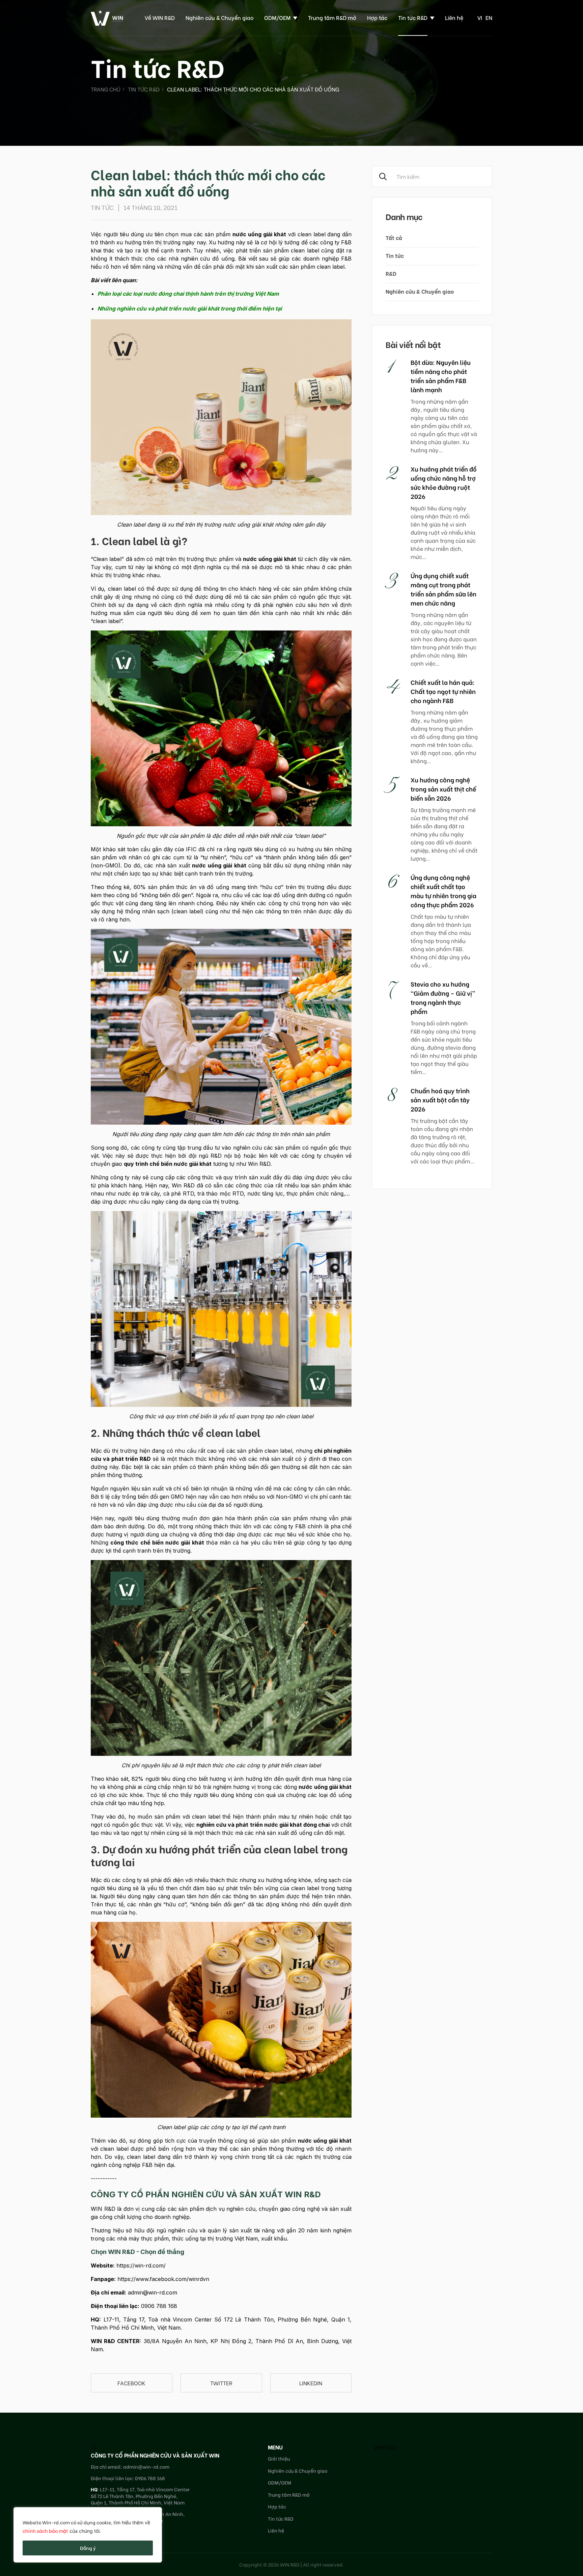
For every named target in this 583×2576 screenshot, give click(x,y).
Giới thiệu (279, 2458)
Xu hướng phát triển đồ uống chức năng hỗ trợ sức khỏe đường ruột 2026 (444, 482)
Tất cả (394, 237)
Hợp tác (377, 17)
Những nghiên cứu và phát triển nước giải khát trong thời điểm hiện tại (190, 308)
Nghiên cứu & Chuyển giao (219, 17)
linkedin (311, 2383)
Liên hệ (454, 17)
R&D (391, 273)
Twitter (221, 2383)
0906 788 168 (159, 2306)
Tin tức (395, 255)
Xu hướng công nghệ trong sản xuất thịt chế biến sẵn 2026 (443, 789)
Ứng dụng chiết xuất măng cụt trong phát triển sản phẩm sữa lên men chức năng (443, 589)
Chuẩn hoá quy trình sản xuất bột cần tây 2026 (440, 1099)
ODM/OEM (277, 17)
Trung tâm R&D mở (332, 17)
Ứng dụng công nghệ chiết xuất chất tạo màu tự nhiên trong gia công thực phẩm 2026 (443, 891)
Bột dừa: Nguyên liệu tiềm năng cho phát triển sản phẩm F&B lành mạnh (441, 376)
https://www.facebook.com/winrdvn (163, 2279)
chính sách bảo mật (45, 2531)
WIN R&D (385, 2447)
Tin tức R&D (413, 17)
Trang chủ (106, 89)
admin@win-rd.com (152, 2292)
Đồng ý (88, 2548)
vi (480, 17)
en (489, 17)
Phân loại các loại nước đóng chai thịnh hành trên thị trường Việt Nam (188, 294)
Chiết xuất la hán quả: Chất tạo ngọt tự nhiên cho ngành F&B (443, 691)
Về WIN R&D (160, 17)
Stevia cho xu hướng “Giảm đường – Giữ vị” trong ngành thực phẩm (443, 997)
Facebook (131, 2383)
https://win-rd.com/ (141, 2265)
